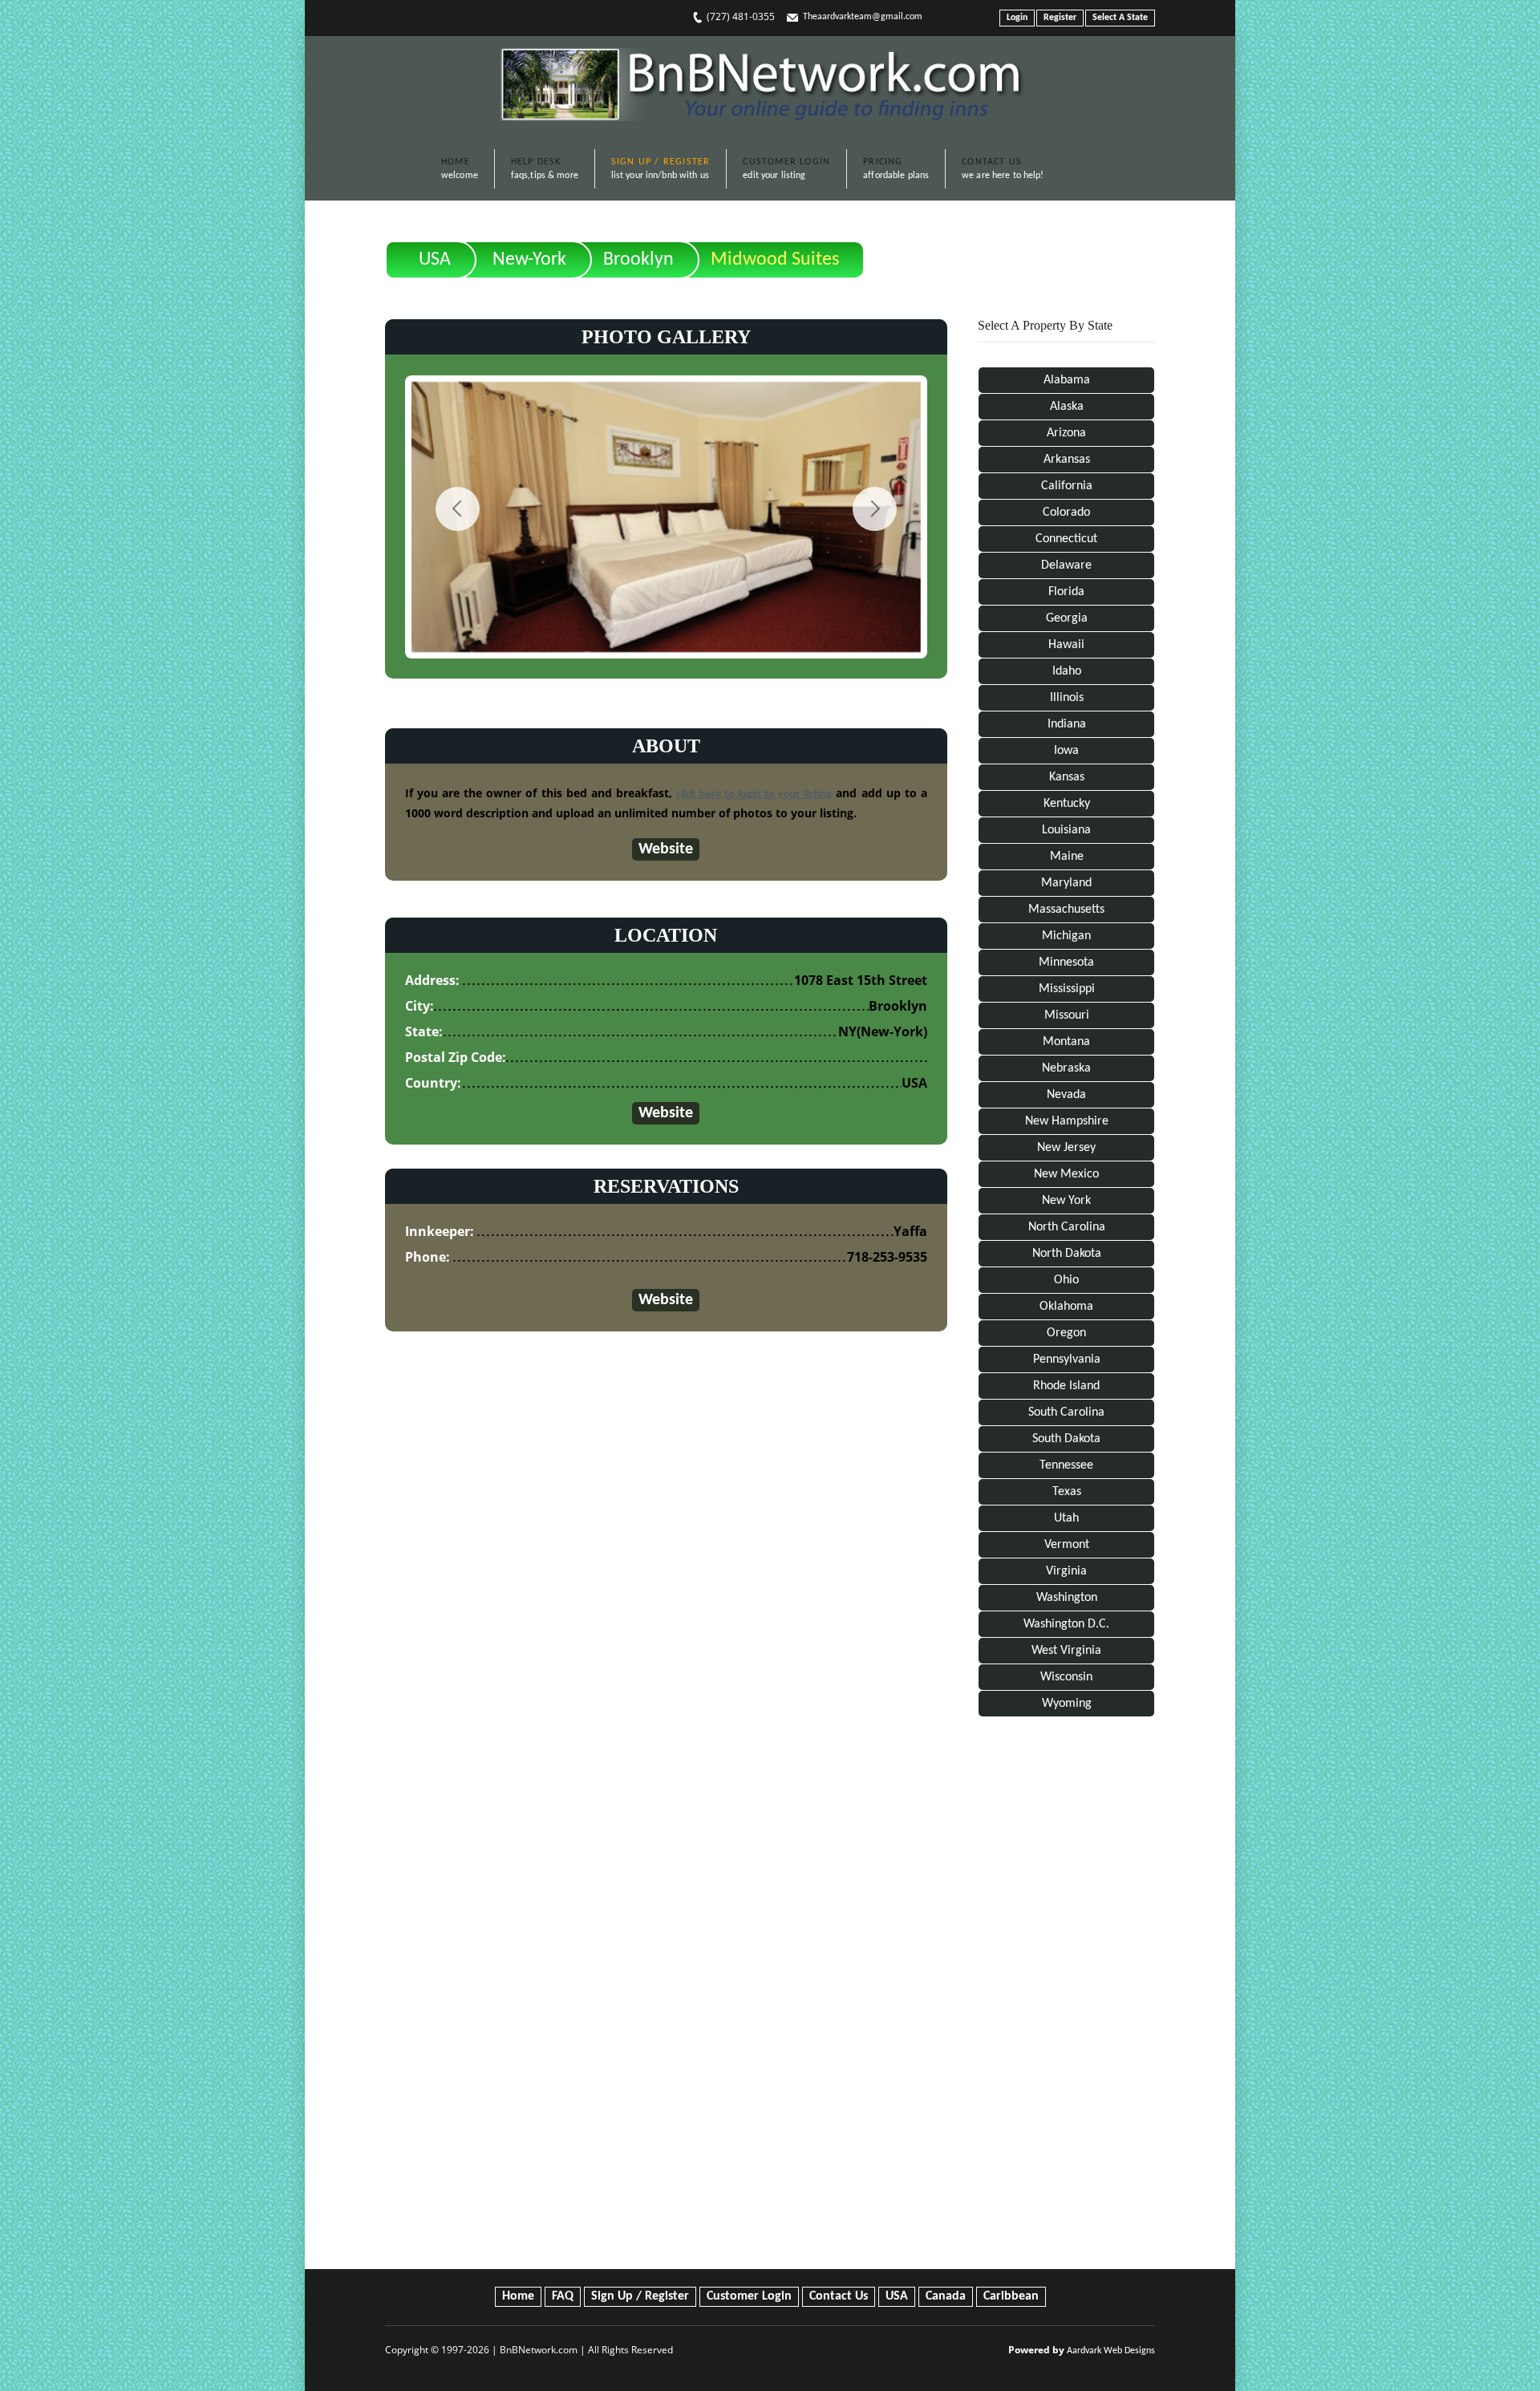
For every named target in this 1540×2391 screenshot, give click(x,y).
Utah (1066, 1518)
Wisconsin (1066, 1677)
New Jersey (1066, 1148)
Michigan (1066, 936)
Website (666, 849)
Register (1060, 18)
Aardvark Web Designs (1111, 2351)
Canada (946, 2296)
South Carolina (1066, 1412)
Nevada (1066, 1095)
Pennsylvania (1067, 1360)
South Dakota (1066, 1439)
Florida (1066, 592)
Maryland (1066, 883)
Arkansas (1067, 460)
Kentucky (1067, 804)
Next (875, 509)
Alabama (1067, 380)
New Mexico (1066, 1174)
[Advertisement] (1066, 1996)
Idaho (1067, 671)
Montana (1066, 1042)
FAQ (563, 2296)
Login (1017, 18)
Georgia (1067, 618)
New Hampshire (1067, 1121)
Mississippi (1067, 989)
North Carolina (1067, 1227)
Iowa (1066, 751)
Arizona (1066, 433)
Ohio (1066, 1280)
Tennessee (1066, 1465)
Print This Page (1099, 247)
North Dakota (1067, 1254)
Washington (1067, 1598)
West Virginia (1066, 1651)
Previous (458, 509)
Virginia (1066, 1571)
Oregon (1066, 1333)
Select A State (1120, 18)
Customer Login (749, 2296)
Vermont (1067, 1545)
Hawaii (1066, 645)
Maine (1067, 857)
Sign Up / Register (640, 2296)
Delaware (1066, 565)
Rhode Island (1066, 1386)
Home (518, 2296)
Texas (1067, 1492)
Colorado (1066, 513)
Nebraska (1066, 1068)
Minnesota (1066, 962)
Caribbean (1011, 2296)
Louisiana (1066, 830)
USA (435, 260)
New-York (529, 260)
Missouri (1067, 1015)
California (1067, 486)
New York (1066, 1201)
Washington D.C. (1066, 1624)
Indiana (1067, 724)
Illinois (1067, 698)
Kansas (1067, 777)
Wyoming (1067, 1704)
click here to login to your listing (754, 794)
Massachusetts (1066, 910)
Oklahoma (1066, 1307)
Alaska (1067, 407)
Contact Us (839, 2296)
